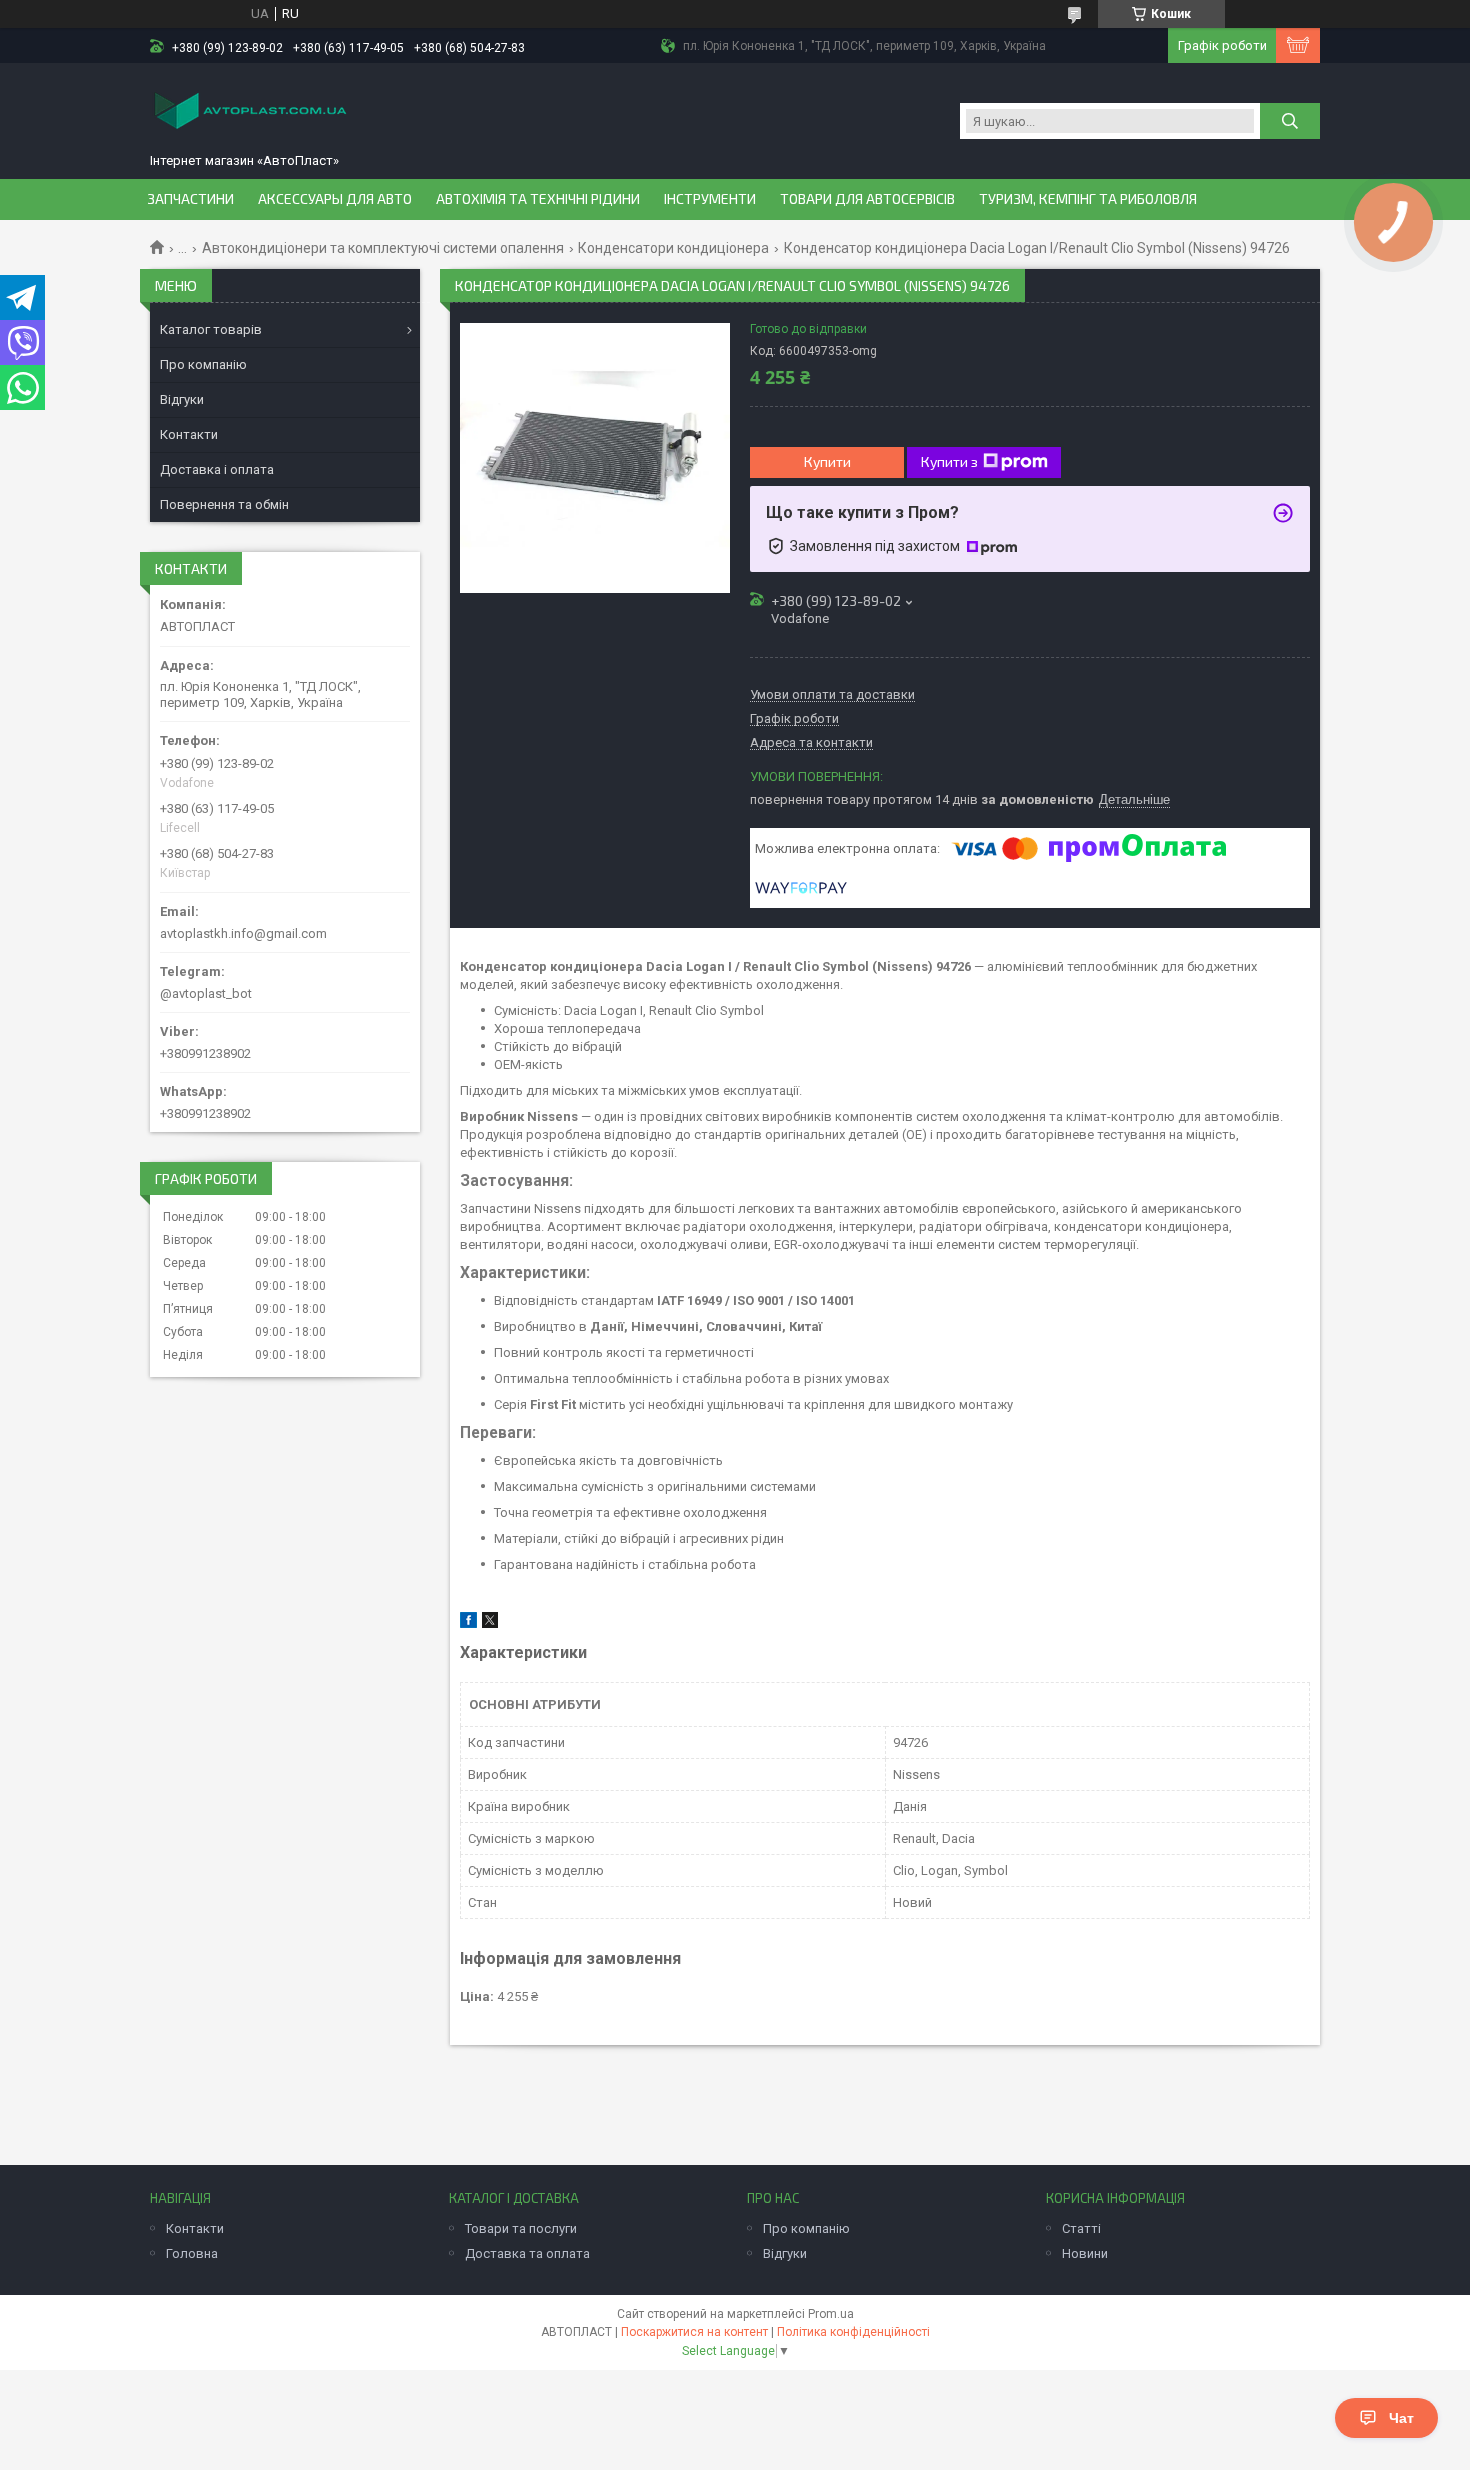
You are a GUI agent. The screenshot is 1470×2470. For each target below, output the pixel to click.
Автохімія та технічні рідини (538, 199)
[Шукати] (1290, 121)
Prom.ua (831, 2314)
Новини (1085, 2253)
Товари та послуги (521, 2228)
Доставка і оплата (217, 469)
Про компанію (203, 364)
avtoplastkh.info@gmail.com (243, 933)
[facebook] (468, 1623)
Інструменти (710, 199)
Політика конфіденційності (853, 2332)
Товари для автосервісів (867, 199)
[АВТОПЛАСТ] (250, 112)
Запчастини (190, 199)
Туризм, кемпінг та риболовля (1088, 199)
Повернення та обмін (224, 504)
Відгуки (182, 399)
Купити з (949, 461)
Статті (1081, 2228)
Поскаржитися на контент (694, 2332)
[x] (490, 1623)
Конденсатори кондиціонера (673, 248)
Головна (192, 2253)
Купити (827, 461)
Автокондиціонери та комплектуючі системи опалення (383, 248)
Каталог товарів (211, 329)
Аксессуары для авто (335, 199)
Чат (1401, 2418)
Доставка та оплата (527, 2253)
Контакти (189, 434)
